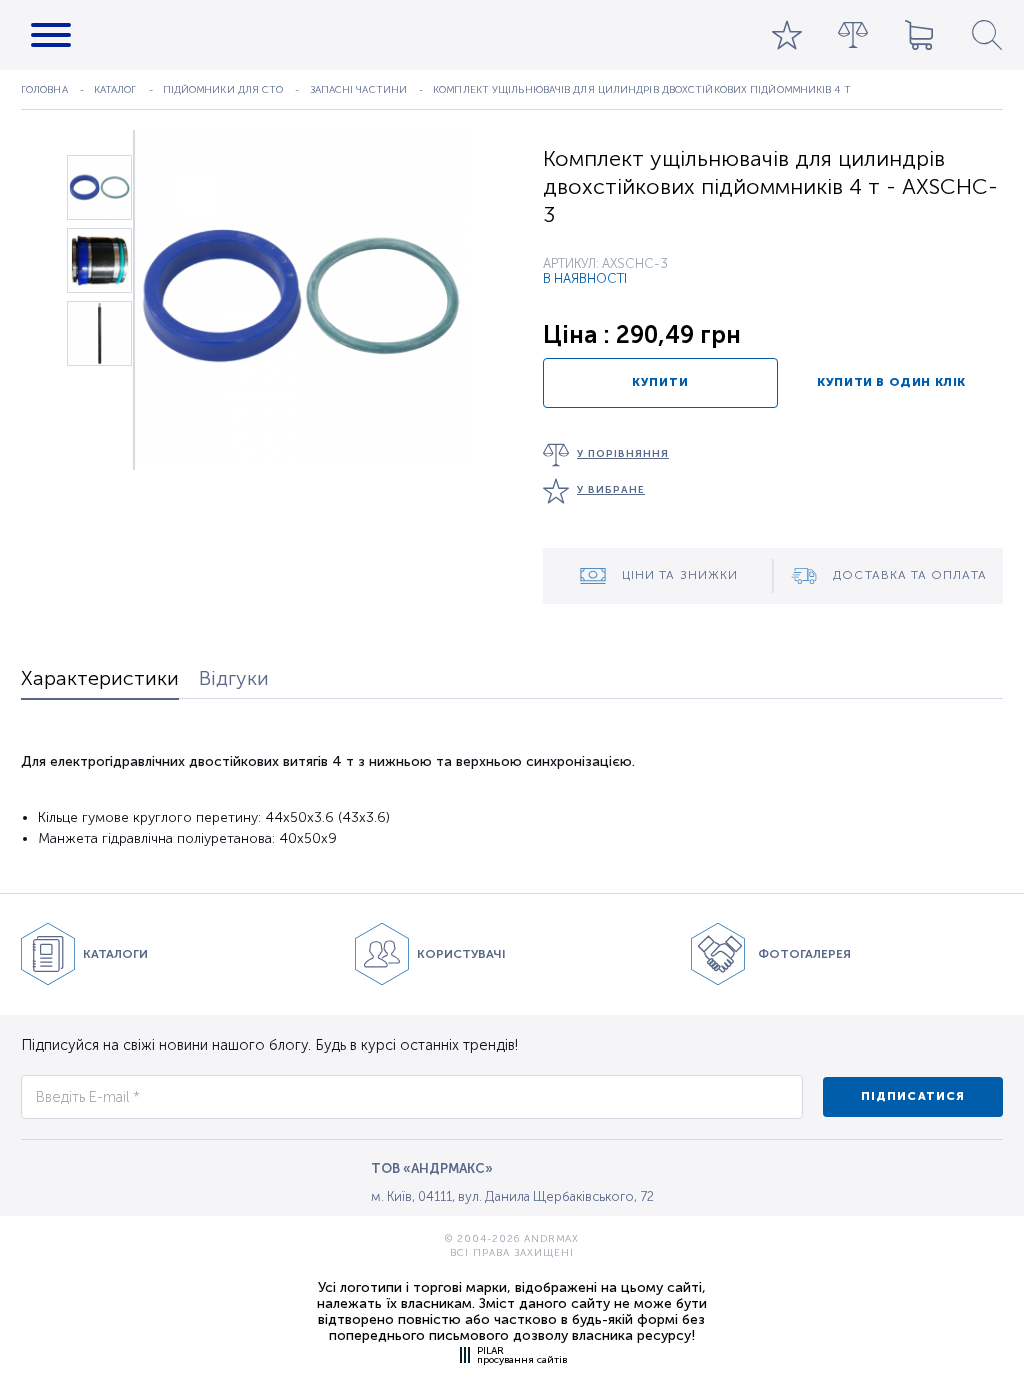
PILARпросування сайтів (522, 1355)
